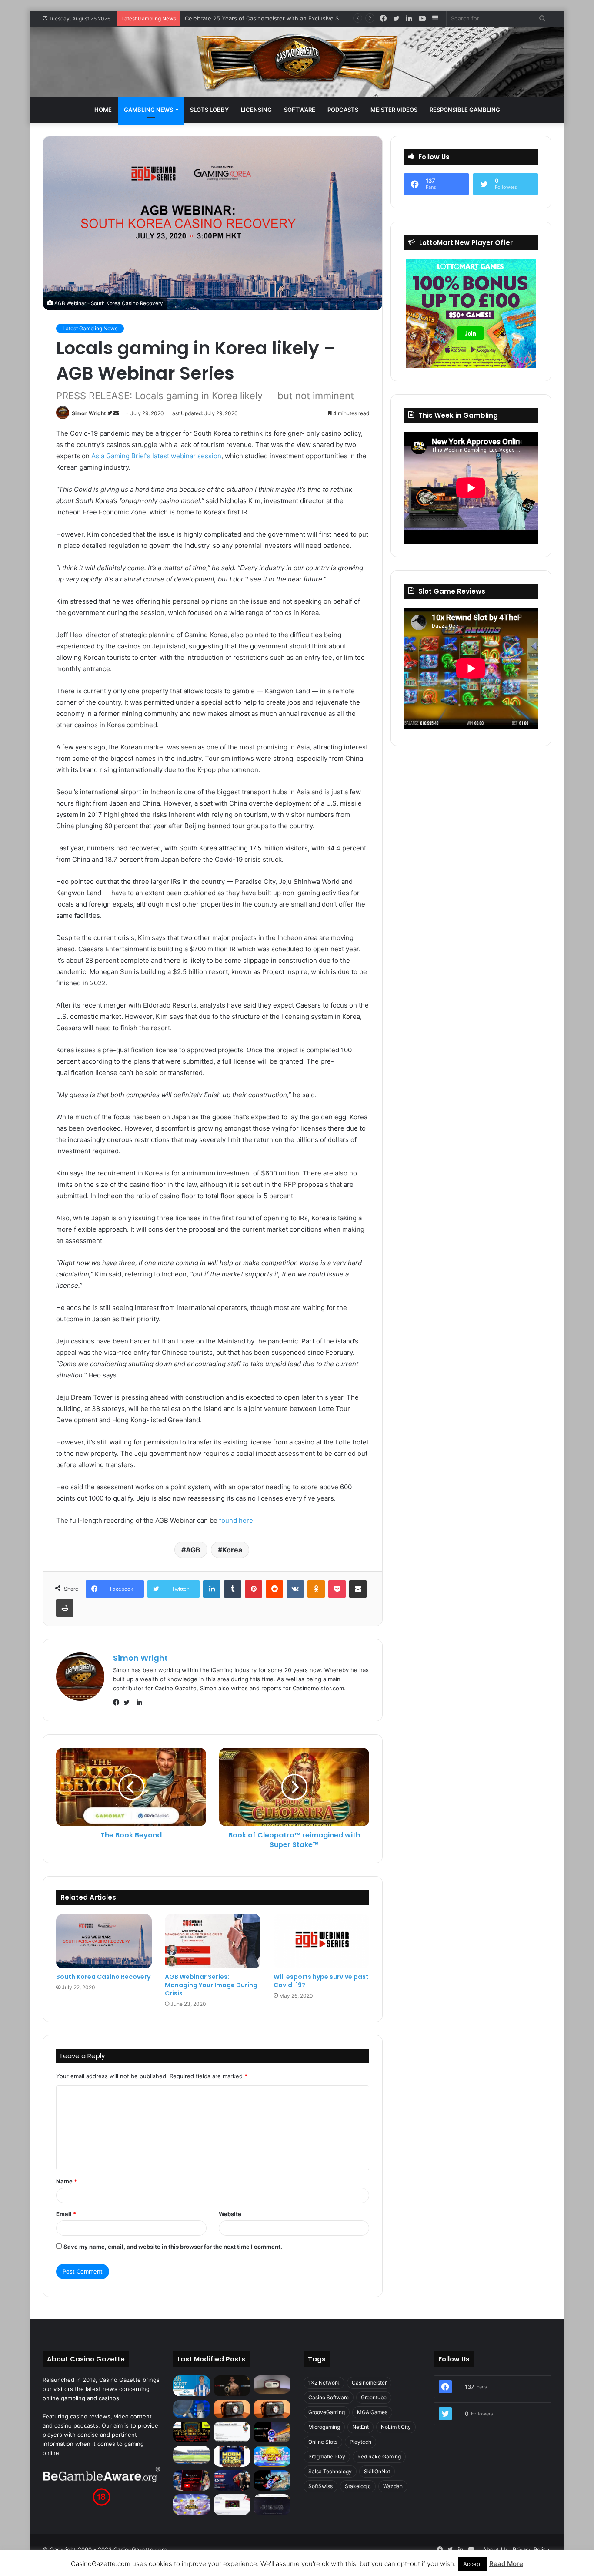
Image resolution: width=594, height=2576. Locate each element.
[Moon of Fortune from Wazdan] (232, 2456)
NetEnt (360, 2427)
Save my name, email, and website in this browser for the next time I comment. (173, 2247)
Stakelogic (358, 2486)
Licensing (256, 110)
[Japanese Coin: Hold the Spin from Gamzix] (272, 2456)
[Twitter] (129, 1703)
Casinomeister (369, 2383)
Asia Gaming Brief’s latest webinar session (156, 456)
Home (103, 110)
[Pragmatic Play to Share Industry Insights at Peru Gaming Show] (272, 2481)
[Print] (65, 1608)
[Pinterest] (254, 1589)
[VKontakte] (295, 1589)
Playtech (360, 2442)
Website (230, 2214)
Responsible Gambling (465, 110)
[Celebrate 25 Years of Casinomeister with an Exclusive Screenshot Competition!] (192, 2432)
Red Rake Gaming (379, 2457)
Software (300, 110)
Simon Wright (89, 413)
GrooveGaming (327, 2412)
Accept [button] (473, 2564)
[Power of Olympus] (192, 2505)
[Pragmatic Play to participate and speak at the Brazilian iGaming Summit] (272, 2432)
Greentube (374, 2397)
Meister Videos (394, 110)
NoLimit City (396, 2427)
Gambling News (148, 110)
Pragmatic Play (327, 2457)
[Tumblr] (233, 1589)
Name (67, 2181)
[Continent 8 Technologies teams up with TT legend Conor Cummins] (272, 2505)
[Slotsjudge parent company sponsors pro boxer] (232, 2386)
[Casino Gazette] (297, 62)
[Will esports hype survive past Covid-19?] (321, 1941)
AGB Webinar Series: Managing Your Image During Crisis (211, 1985)
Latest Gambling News (90, 328)
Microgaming (324, 2427)
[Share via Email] (358, 1589)
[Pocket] (337, 1589)
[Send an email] (116, 413)
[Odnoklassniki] (316, 1589)
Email (66, 2214)
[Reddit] (274, 1589)
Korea (232, 1550)
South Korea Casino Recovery (103, 1977)
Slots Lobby (209, 110)
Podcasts (343, 110)
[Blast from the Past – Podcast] (232, 2409)
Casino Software (329, 2397)
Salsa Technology (330, 2471)
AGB (193, 1550)
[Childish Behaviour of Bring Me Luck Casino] (272, 2409)
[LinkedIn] (212, 1589)
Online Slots (323, 2442)
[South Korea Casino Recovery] (104, 1941)
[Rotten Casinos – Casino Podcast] (272, 2385)
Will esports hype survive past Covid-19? (321, 1981)
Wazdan (393, 2486)
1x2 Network (324, 2383)
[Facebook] (118, 1703)
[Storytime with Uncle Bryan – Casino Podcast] (192, 2409)
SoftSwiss (320, 2486)
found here (236, 1520)
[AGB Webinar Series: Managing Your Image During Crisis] (213, 1941)
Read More (506, 2564)
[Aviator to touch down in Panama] (232, 2505)
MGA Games (372, 2412)
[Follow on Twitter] (110, 413)
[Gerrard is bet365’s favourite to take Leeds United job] (192, 2455)
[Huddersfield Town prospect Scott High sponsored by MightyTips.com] (192, 2386)
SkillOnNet (377, 2471)
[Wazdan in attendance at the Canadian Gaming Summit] (232, 2481)
